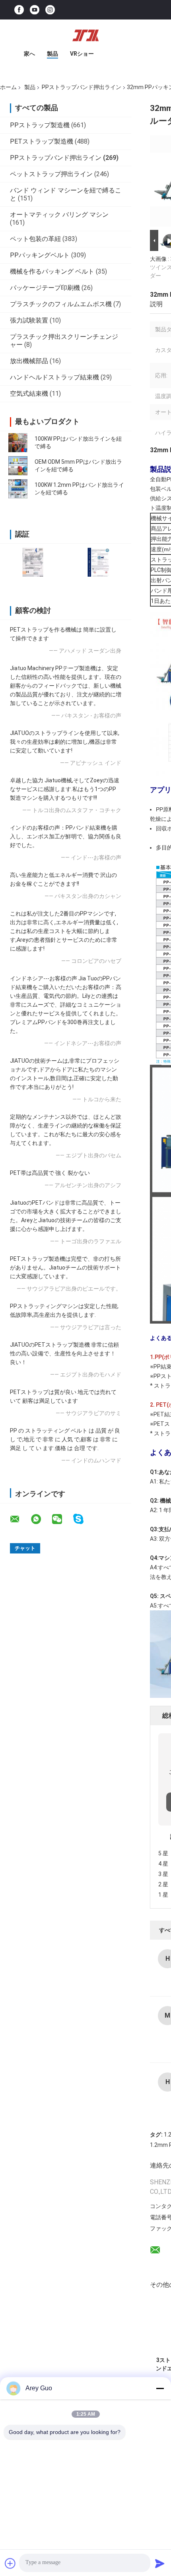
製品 (52, 54)
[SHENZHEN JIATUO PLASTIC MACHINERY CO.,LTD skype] (83, 1519)
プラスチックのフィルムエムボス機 (61, 304)
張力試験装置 (29, 320)
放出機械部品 (29, 361)
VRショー (82, 54)
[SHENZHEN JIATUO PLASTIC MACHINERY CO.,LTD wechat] (62, 1519)
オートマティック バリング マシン (59, 215)
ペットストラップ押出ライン (51, 174)
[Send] (160, 2563)
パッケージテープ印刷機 (45, 288)
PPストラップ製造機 (40, 125)
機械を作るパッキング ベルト (52, 271)
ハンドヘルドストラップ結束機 (54, 377)
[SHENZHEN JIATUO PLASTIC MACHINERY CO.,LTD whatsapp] (41, 1519)
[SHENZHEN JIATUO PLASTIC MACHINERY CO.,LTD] (85, 35)
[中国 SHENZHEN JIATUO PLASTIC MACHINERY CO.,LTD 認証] (33, 562)
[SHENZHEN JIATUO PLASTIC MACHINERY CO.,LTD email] (20, 1519)
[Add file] (10, 2563)
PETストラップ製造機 (42, 141)
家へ (29, 54)
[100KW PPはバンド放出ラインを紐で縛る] (18, 443)
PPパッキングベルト (40, 255)
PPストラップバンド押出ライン (82, 87)
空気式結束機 (29, 394)
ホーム (8, 87)
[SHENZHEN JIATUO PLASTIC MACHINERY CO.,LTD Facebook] (19, 10)
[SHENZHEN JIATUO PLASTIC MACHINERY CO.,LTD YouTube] (35, 10)
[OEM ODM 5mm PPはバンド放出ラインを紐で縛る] (18, 466)
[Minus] (160, 2388)
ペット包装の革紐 (35, 239)
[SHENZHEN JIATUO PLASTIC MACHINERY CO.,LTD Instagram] (50, 10)
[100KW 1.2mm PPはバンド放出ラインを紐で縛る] (18, 489)
